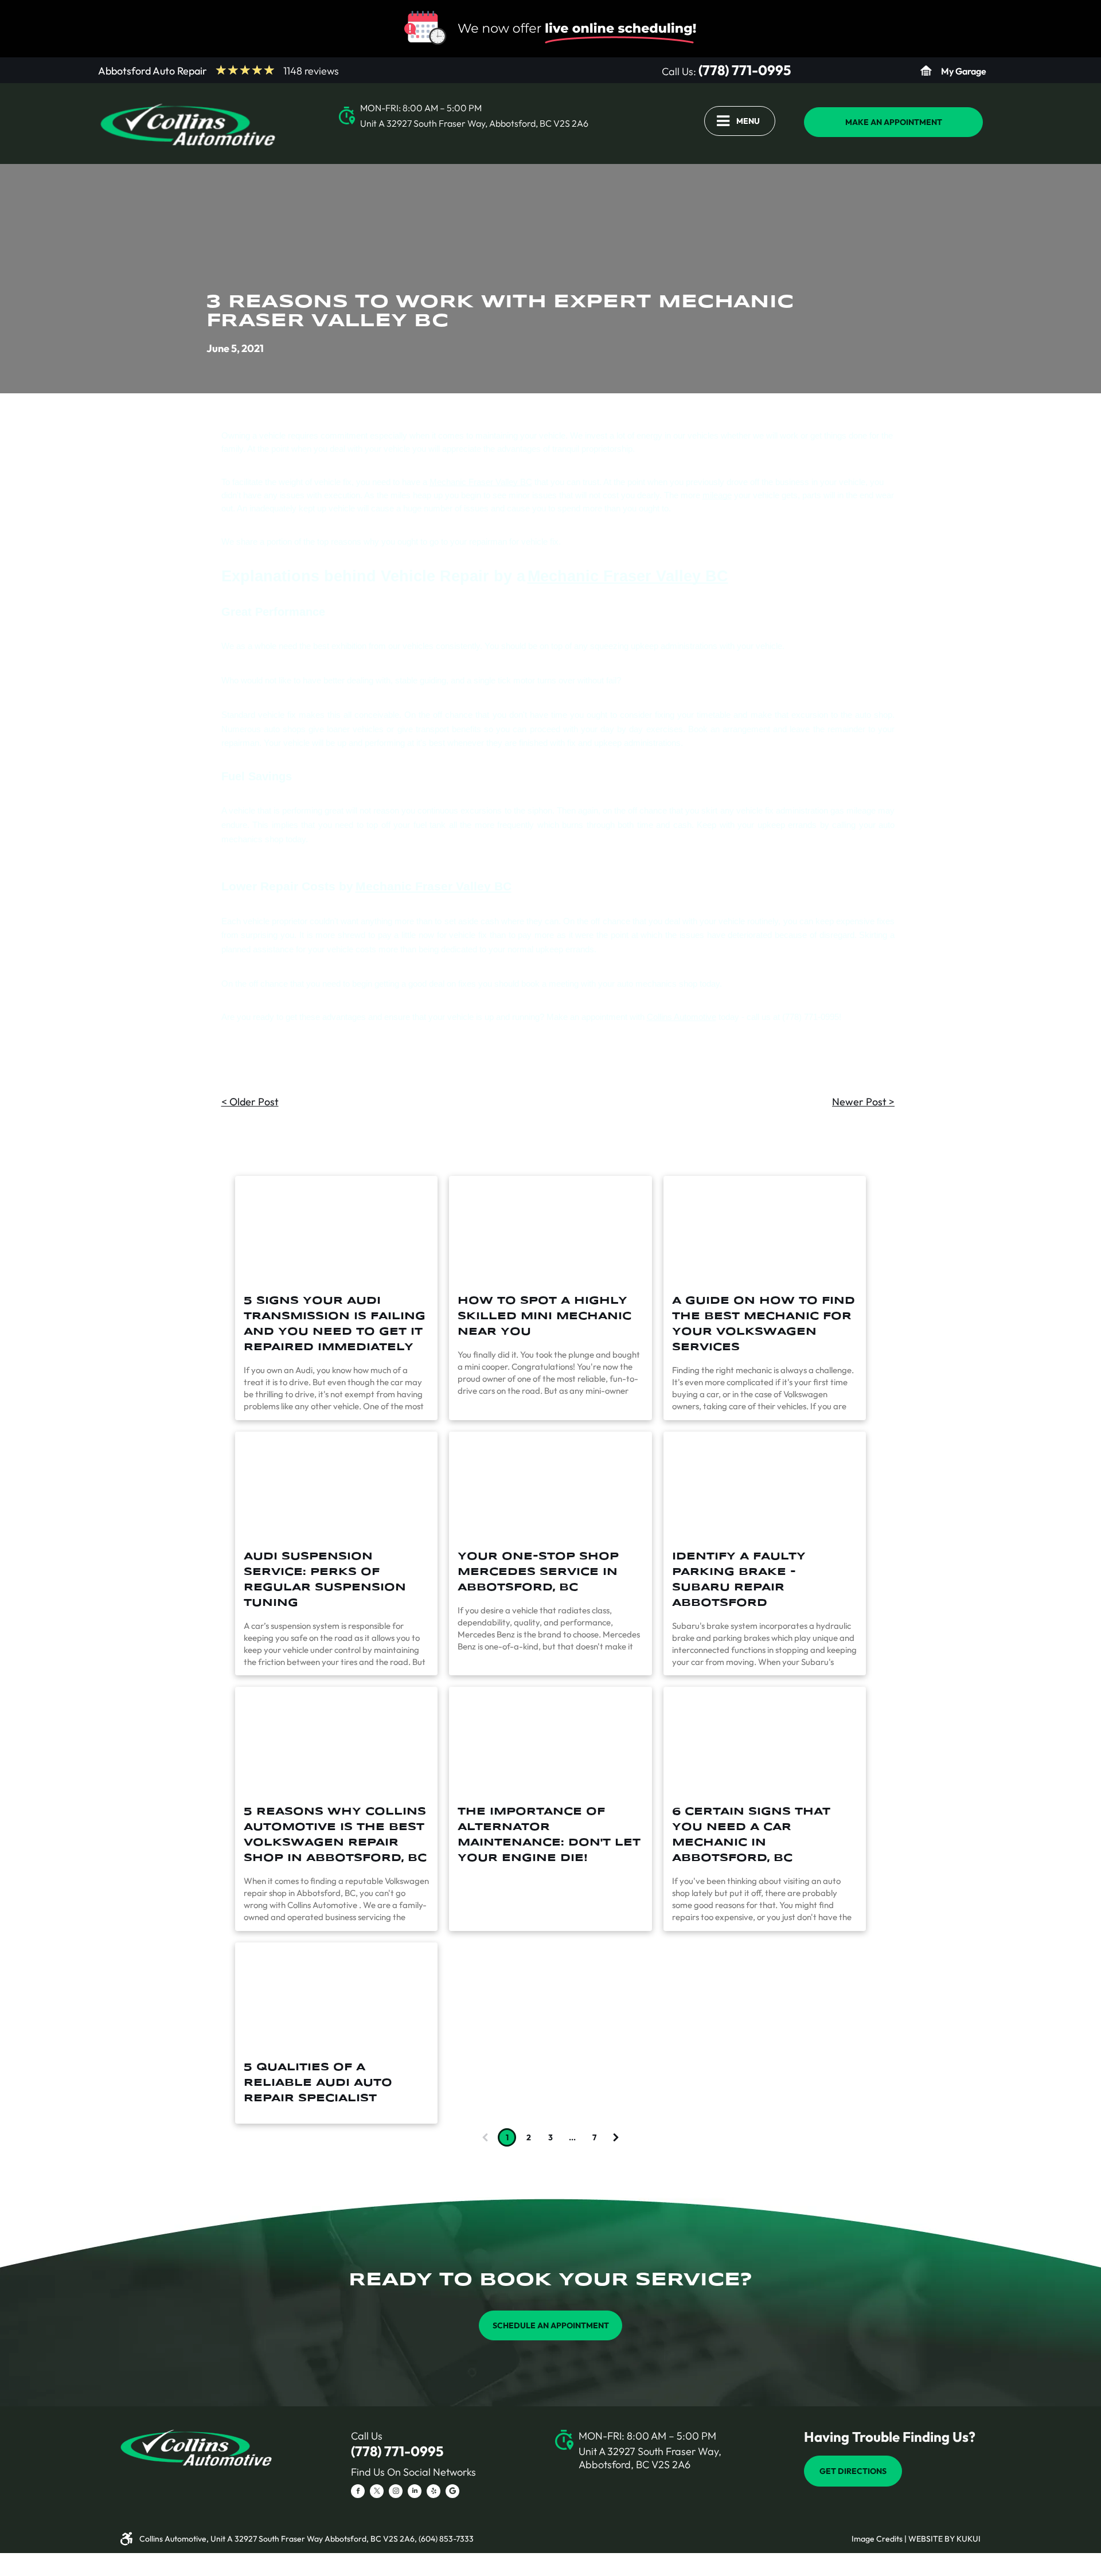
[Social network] (452, 2493)
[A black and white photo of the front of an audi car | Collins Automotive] (336, 1486)
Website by (932, 2539)
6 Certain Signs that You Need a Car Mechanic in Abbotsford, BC (751, 1835)
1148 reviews (311, 71)
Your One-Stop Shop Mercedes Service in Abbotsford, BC (538, 1572)
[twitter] (377, 2493)
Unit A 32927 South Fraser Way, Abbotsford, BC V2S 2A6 (474, 123)
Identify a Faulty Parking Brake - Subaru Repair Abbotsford (739, 1580)
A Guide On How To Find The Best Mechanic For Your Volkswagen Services (764, 1324)
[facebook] (358, 2493)
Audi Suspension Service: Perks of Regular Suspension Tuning (325, 1580)
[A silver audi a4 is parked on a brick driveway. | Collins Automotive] (336, 1230)
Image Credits (877, 2539)
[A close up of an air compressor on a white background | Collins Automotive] (550, 1741)
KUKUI (969, 2539)
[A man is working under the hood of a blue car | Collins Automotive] (765, 1741)
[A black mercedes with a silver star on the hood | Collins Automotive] (550, 1486)
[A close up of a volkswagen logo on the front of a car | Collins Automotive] (336, 1741)
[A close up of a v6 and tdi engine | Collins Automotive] (765, 1230)
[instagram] (396, 2493)
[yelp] (434, 2493)
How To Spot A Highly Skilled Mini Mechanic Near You (544, 1316)
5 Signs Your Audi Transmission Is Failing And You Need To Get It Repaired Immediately (335, 1324)
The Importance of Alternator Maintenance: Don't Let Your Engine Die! (549, 1835)
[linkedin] (415, 2493)
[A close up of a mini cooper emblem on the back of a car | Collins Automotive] (550, 1230)
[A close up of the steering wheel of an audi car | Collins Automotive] (336, 1997)
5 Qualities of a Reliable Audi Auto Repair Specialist (318, 2083)
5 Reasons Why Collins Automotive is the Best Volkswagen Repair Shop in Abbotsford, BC (335, 1835)
